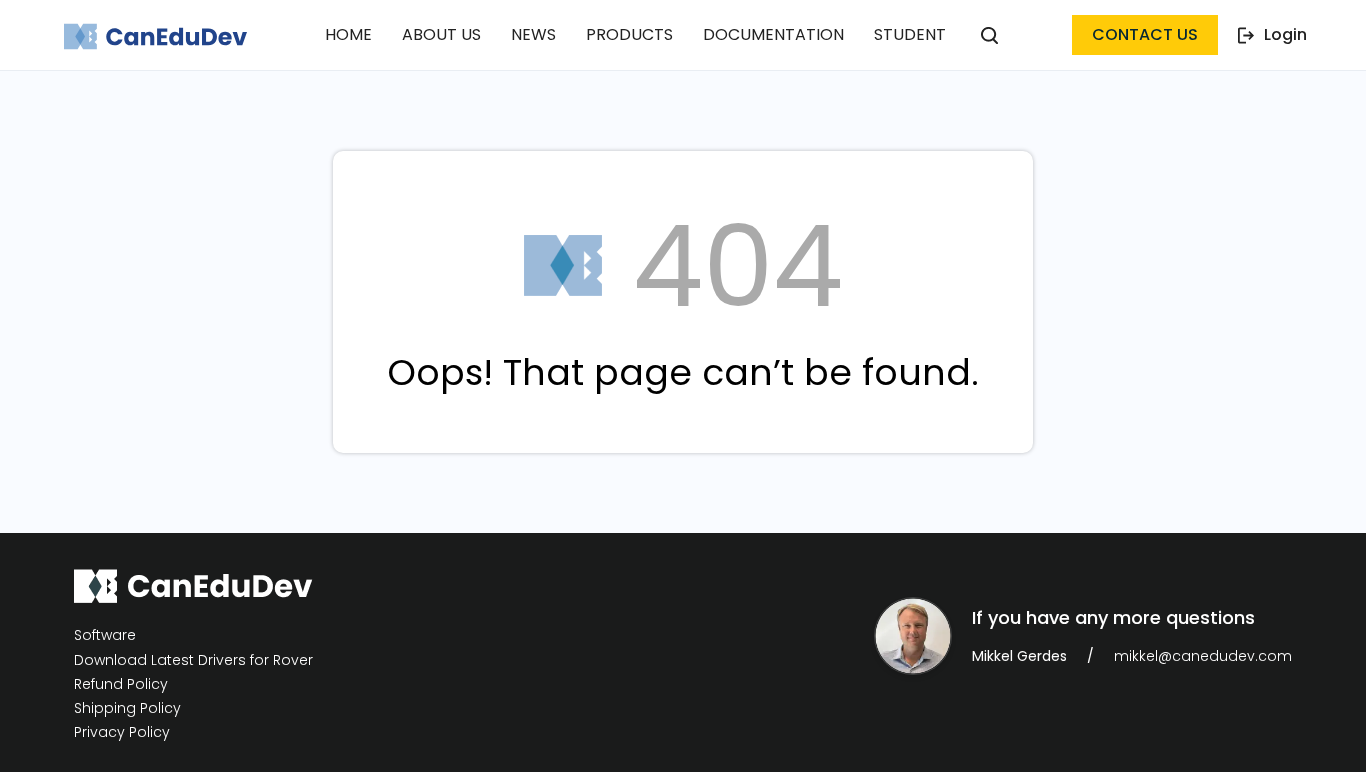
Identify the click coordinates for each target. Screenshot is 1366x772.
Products (629, 34)
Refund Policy (121, 684)
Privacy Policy (122, 732)
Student (910, 34)
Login (1285, 34)
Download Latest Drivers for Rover (193, 660)
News (533, 34)
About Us (441, 34)
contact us (1145, 34)
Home (348, 34)
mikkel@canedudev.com (1203, 656)
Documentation (773, 34)
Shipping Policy (127, 708)
